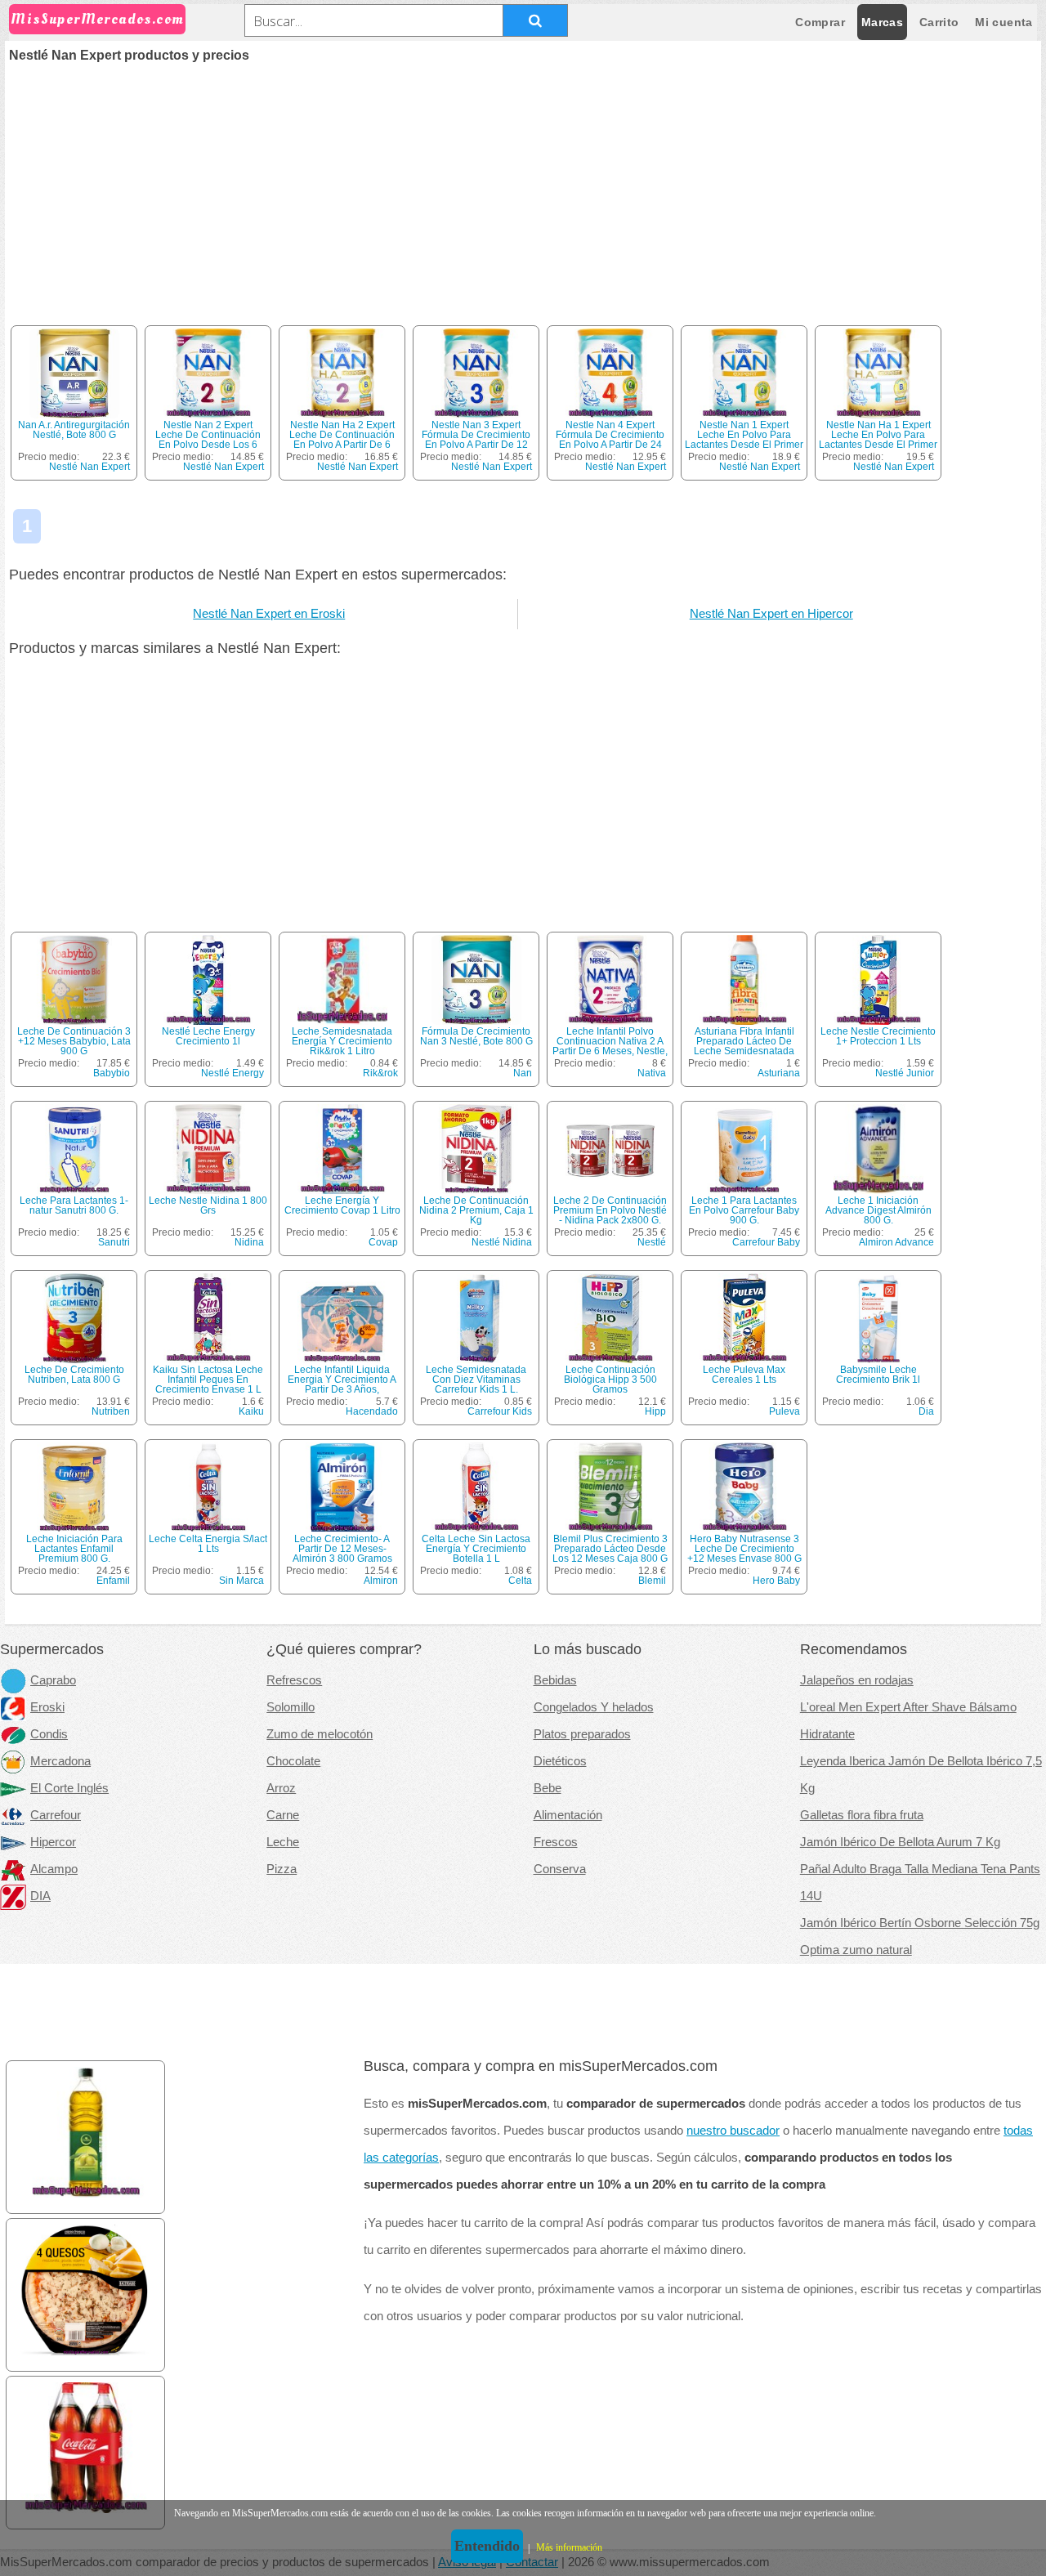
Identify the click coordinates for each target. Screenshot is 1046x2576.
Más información (569, 2547)
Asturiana (779, 1073)
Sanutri (114, 1242)
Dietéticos (560, 1761)
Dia (926, 1411)
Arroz (281, 1788)
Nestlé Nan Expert (89, 467)
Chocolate (293, 1761)
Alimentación (568, 1815)
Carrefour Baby (766, 1242)
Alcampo (54, 1869)
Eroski (47, 1707)
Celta (520, 1581)
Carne (283, 1815)
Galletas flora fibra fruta (862, 1815)
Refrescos (294, 1680)
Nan (523, 1073)
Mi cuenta (1004, 22)
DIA (40, 1896)
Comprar (820, 22)
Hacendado (372, 1411)
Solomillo (291, 1707)
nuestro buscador (733, 2131)
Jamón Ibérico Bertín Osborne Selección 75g (920, 1923)
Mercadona (60, 1761)
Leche (283, 1842)
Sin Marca (241, 1581)
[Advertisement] (523, 185)
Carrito (939, 22)
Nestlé (652, 1242)
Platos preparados (582, 1734)
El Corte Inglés (69, 1788)
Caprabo (53, 1680)
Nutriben (111, 1411)
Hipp (655, 1411)
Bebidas (555, 1680)
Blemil (652, 1581)
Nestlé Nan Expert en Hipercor (771, 614)
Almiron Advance (896, 1242)
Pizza (282, 1869)
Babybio (112, 1073)
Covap (383, 1242)
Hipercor (53, 1842)
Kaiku (251, 1411)
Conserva (560, 1869)
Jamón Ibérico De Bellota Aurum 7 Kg (900, 1842)
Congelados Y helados (594, 1707)
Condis (49, 1734)
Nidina (249, 1242)
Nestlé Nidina (502, 1242)
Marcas (882, 22)
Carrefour (56, 1815)
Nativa (652, 1073)
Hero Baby (776, 1581)
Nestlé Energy (232, 1073)
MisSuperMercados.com (97, 19)
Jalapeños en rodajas (857, 1680)
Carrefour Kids (500, 1411)
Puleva (784, 1411)
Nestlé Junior (905, 1073)
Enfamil (113, 1581)
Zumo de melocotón (320, 1734)
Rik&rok (380, 1073)
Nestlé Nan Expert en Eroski (269, 614)
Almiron (381, 1581)
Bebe (548, 1788)
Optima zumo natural (856, 1950)
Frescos (556, 1842)
